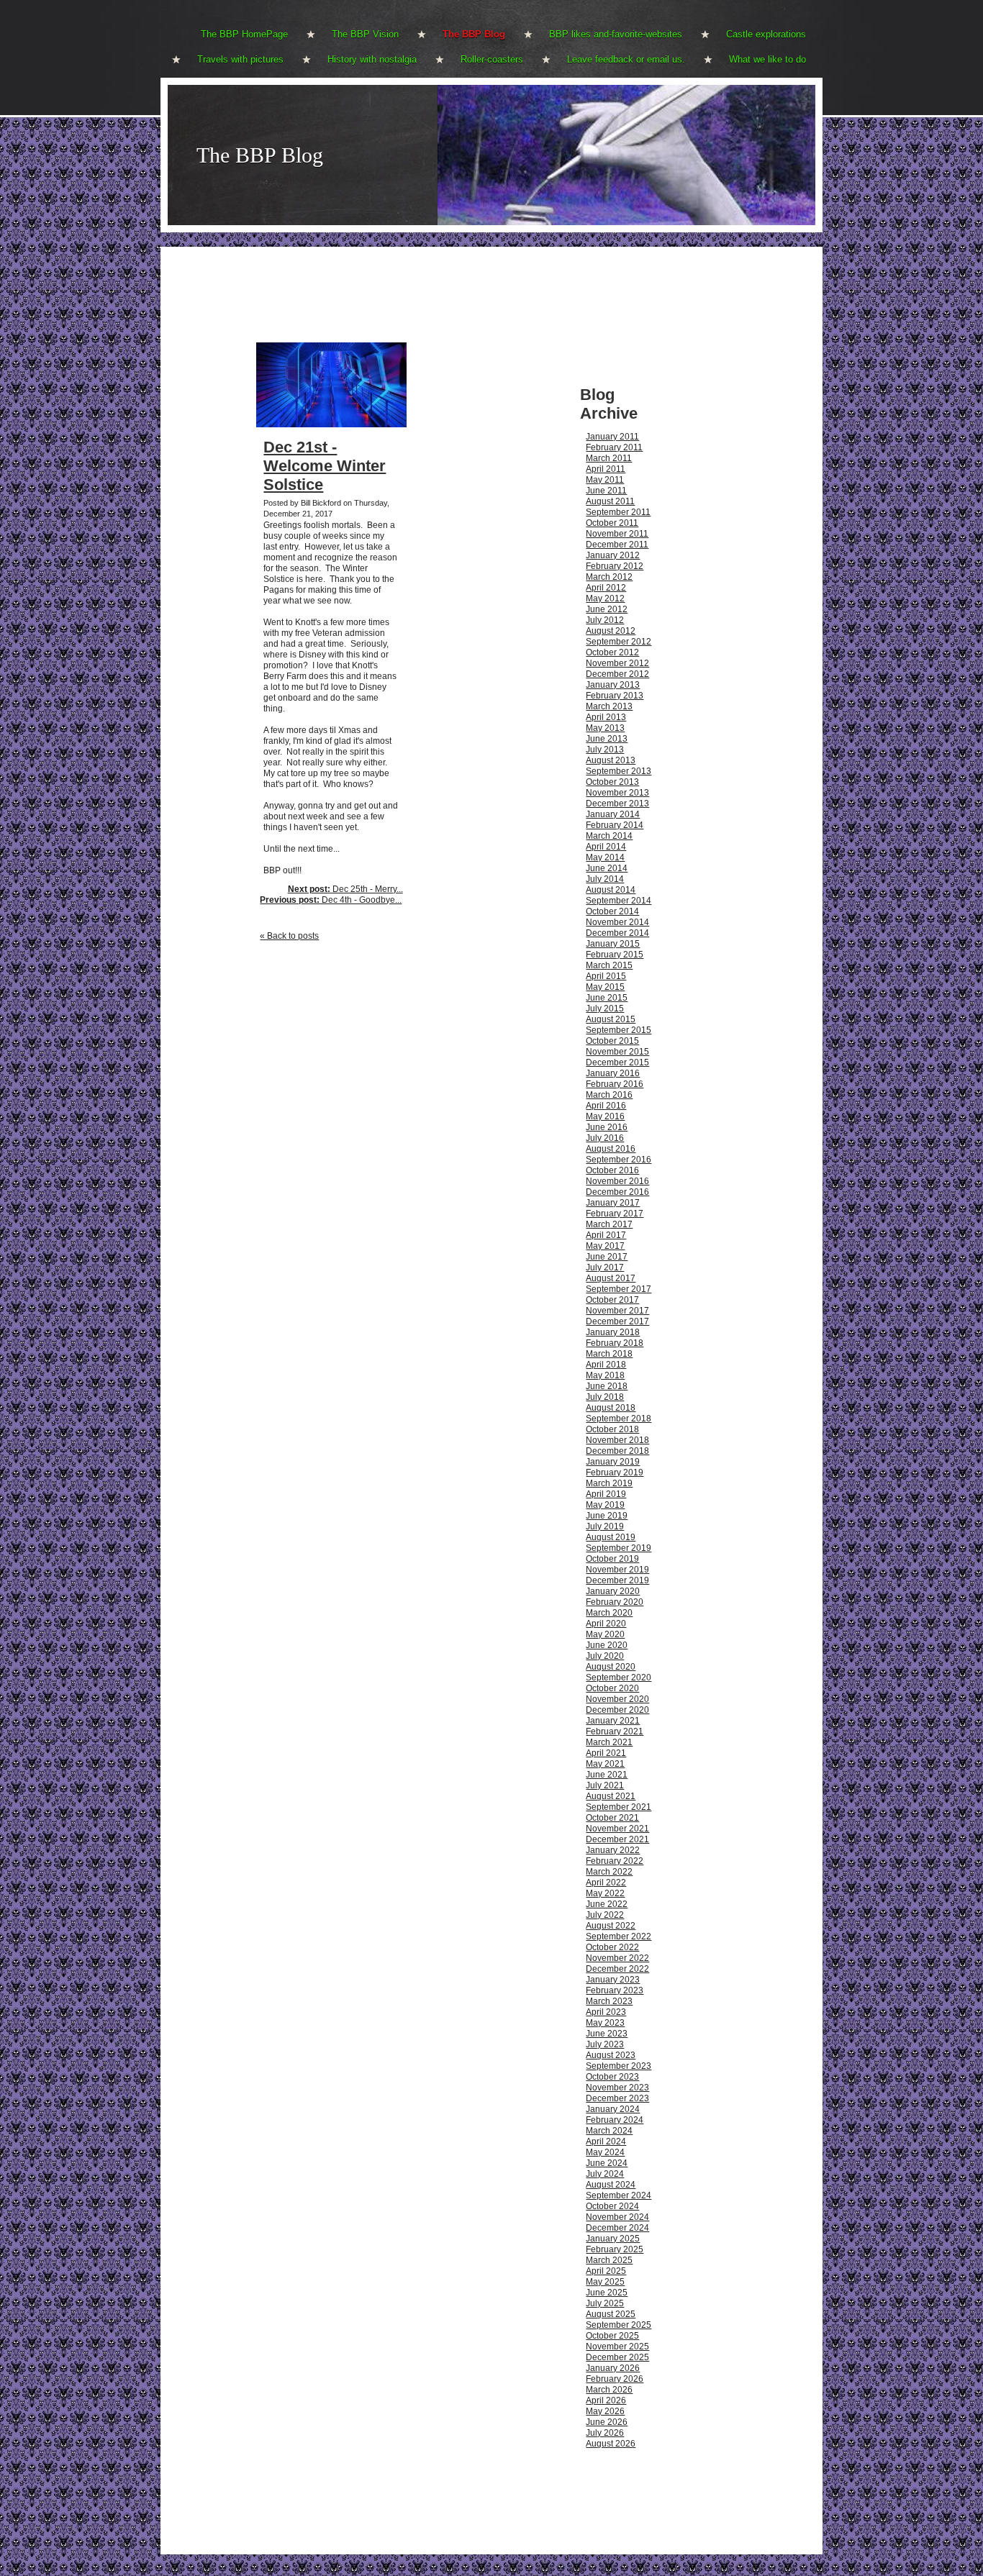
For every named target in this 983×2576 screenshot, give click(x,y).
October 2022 (612, 1947)
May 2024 (605, 2152)
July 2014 (605, 879)
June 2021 (607, 1775)
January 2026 (613, 2368)
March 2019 (609, 1483)
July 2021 (605, 1785)
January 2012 (613, 555)
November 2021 (617, 1829)
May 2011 (605, 480)
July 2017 (605, 1267)
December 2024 (617, 2228)
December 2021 (617, 1839)
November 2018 (617, 1440)
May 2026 (605, 2411)
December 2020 (617, 1710)
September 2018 (619, 1419)
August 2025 (611, 2314)
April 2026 (606, 2400)
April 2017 (606, 1235)
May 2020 (605, 1634)
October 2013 (612, 782)
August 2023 (611, 2055)
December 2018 (617, 1451)
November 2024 (617, 2217)
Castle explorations (766, 34)
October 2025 (612, 2336)
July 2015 (605, 1009)
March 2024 (609, 2131)
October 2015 (612, 1041)
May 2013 (605, 728)
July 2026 (605, 2433)
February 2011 (614, 447)
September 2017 (619, 1289)
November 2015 (617, 1052)
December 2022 (617, 1969)
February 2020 (615, 1602)
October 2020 (612, 1688)
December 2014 (617, 933)
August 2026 (611, 2444)
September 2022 (619, 1936)
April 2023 (606, 2012)
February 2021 (615, 1731)
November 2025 (617, 2347)
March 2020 (609, 1613)
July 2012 (605, 620)
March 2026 (609, 2390)
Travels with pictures (240, 59)
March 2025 (609, 2260)
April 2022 (606, 1883)
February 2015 (615, 955)
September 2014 (619, 901)
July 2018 (605, 1397)
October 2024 (612, 2206)
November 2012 (617, 663)
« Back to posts (289, 936)
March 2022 (609, 1872)
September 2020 (619, 1678)
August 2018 (611, 1408)
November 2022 (617, 1958)
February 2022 (615, 1861)
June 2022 (607, 1904)
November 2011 (617, 534)
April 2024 (606, 2142)
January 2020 (613, 1591)
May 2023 (605, 2023)
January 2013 (613, 685)
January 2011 (612, 437)
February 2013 (615, 696)
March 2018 (609, 1354)
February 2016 (615, 1084)
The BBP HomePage (244, 34)
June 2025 (607, 2293)
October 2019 (612, 1559)
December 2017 (617, 1321)
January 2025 (613, 2239)
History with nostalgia (372, 59)
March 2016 (609, 1095)
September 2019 (619, 1548)
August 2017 (611, 1278)
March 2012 (609, 577)
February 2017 (615, 1214)
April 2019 (606, 1494)
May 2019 (605, 1505)
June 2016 (607, 1127)
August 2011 (610, 501)
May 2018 (605, 1375)
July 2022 (605, 1915)
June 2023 (607, 2034)
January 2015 (613, 944)
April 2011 (606, 469)
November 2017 (617, 1311)
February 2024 (615, 2120)
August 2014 (611, 890)
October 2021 (612, 1818)
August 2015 (611, 1019)
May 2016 (605, 1116)
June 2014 (607, 868)
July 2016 (605, 1138)
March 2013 (609, 706)
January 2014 (613, 814)
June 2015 (607, 998)
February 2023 (615, 1990)
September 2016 (619, 1160)
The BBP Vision (365, 34)
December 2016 (617, 1192)
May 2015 (605, 987)
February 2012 (615, 566)
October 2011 (612, 523)
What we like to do (767, 59)
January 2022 (613, 1850)
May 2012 (605, 599)
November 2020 (617, 1699)
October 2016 (612, 1170)
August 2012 (611, 631)
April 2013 (606, 717)
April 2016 (606, 1106)
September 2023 (619, 2066)
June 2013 (607, 739)
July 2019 (605, 1526)
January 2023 (613, 1980)
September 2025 (619, 2325)
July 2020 (605, 1656)
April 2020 (606, 1624)
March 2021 (609, 1742)
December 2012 (617, 674)
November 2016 (617, 1181)
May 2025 (605, 2282)
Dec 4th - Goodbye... (331, 900)
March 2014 (609, 836)
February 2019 (615, 1473)
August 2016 (611, 1149)
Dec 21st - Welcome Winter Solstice (325, 466)
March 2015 (609, 965)
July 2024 (605, 2174)
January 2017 (613, 1203)
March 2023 (609, 2001)
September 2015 (619, 1030)
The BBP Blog (474, 34)
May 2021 (605, 1764)
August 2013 (611, 760)
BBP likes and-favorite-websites (616, 34)
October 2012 (612, 652)
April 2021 (606, 1753)
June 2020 (607, 1645)
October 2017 (612, 1300)
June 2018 (607, 1386)
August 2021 (611, 1796)
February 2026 (615, 2379)
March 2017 (609, 1224)
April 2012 (606, 588)
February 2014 (615, 825)
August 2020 (611, 1667)
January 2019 (613, 1462)
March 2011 (609, 458)
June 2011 (606, 491)
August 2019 (611, 1537)
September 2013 (619, 771)
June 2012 (607, 609)
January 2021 (613, 1721)
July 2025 (605, 2303)
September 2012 (619, 642)
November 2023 (617, 2088)
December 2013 (617, 804)
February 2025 (615, 2249)
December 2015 (617, 1062)
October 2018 (612, 1429)
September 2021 (619, 1807)
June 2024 (607, 2163)
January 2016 (613, 1073)
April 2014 (606, 847)
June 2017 (607, 1257)
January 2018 (613, 1332)
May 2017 (605, 1246)
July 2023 (605, 2044)
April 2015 (606, 976)
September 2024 (619, 2195)
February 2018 (615, 1343)
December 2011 (617, 545)
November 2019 (617, 1570)
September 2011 (618, 512)
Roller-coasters (492, 59)
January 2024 (613, 2109)
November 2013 (617, 793)
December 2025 (617, 2357)
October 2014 (612, 911)
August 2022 (611, 1926)
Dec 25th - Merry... (345, 889)
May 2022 (605, 1893)
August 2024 (611, 2185)
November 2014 (617, 922)
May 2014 (605, 857)
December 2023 (617, 2098)
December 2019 (617, 1580)
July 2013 (605, 750)
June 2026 (607, 2422)
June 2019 (607, 1516)
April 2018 (606, 1365)
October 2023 (612, 2077)
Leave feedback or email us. (626, 59)
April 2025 (606, 2271)
